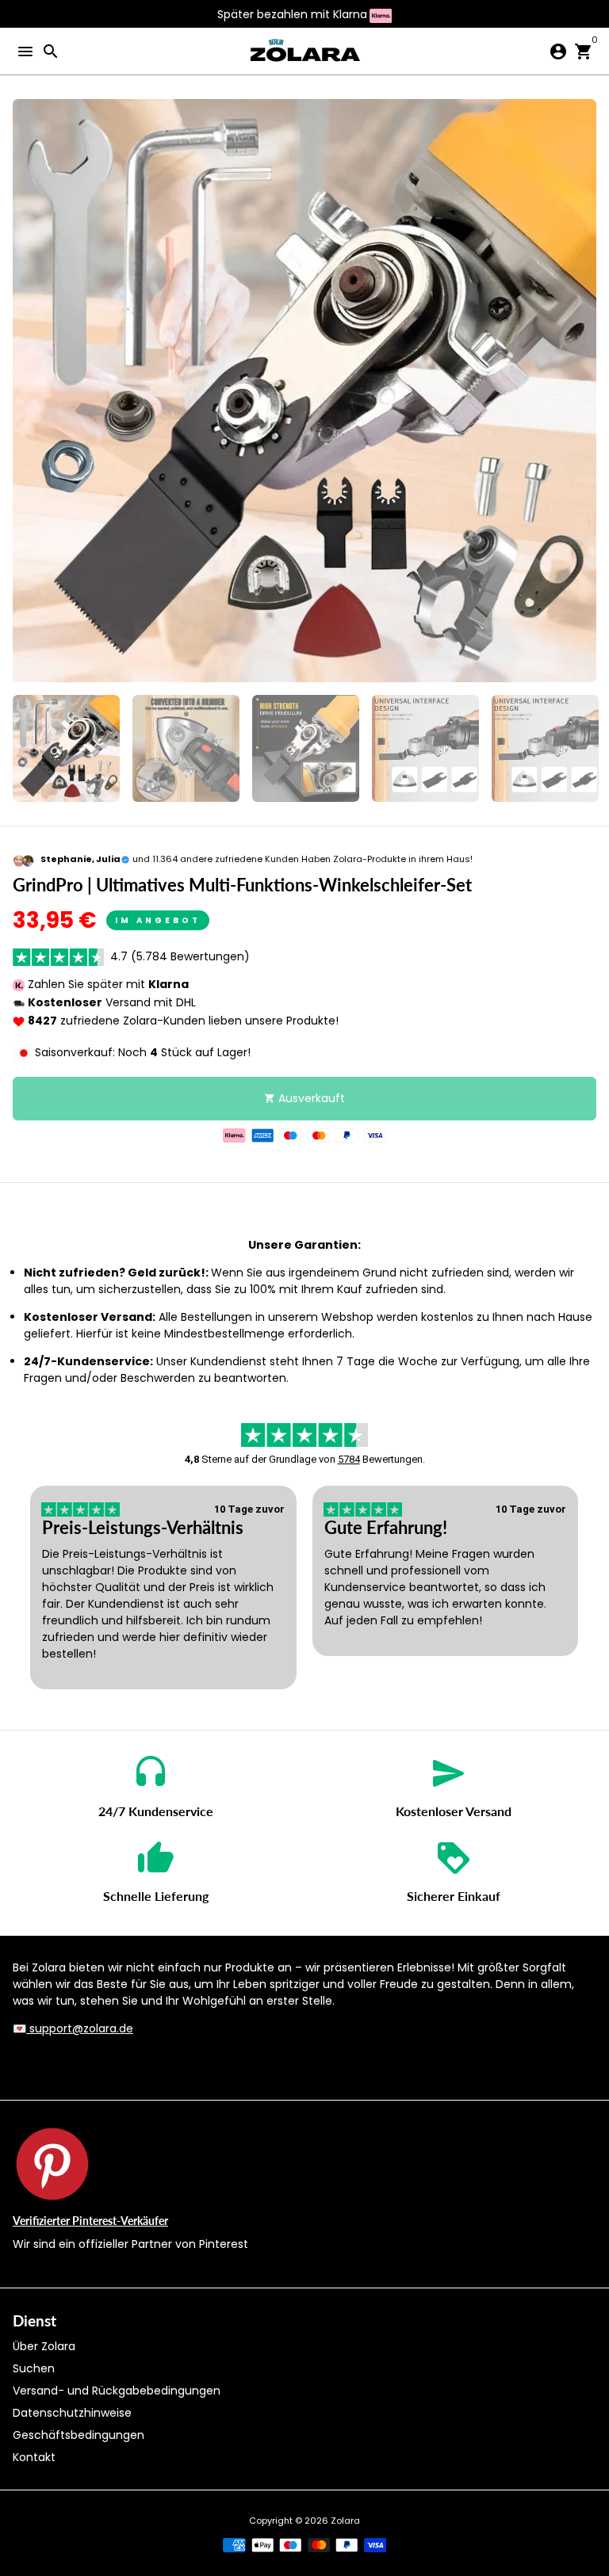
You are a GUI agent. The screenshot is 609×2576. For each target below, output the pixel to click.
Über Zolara (44, 2346)
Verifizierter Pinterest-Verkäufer (90, 2221)
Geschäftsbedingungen (79, 2435)
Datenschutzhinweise (72, 2413)
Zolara (345, 2521)
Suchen (34, 2368)
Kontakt (34, 2457)
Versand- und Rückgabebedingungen (117, 2391)
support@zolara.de (80, 2028)
